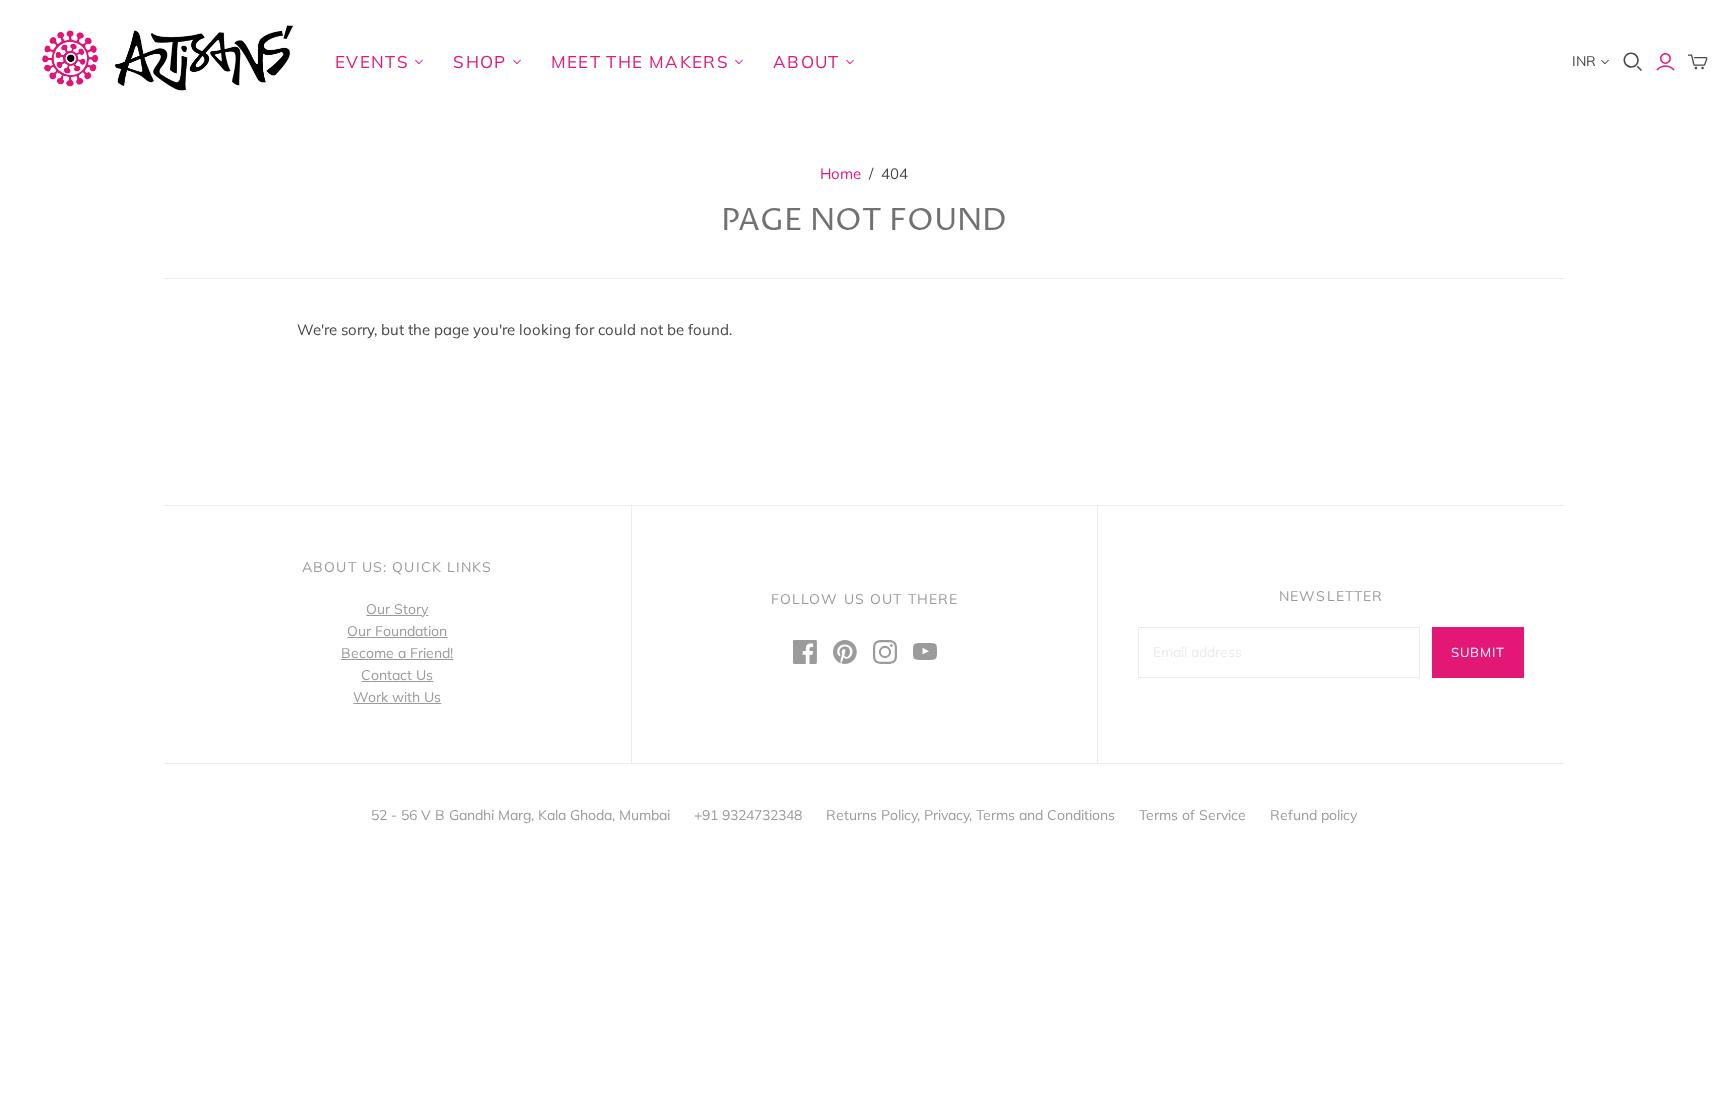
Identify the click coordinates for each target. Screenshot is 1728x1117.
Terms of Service (1192, 815)
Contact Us (397, 675)
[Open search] (1633, 62)
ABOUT (806, 61)
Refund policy (1313, 815)
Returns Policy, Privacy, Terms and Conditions (970, 815)
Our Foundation (397, 631)
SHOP (479, 61)
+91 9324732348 (748, 815)
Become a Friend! (397, 653)
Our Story (397, 609)
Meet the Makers (640, 61)
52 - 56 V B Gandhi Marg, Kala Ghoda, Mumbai (520, 815)
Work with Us (397, 697)
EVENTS (372, 61)
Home (840, 173)
